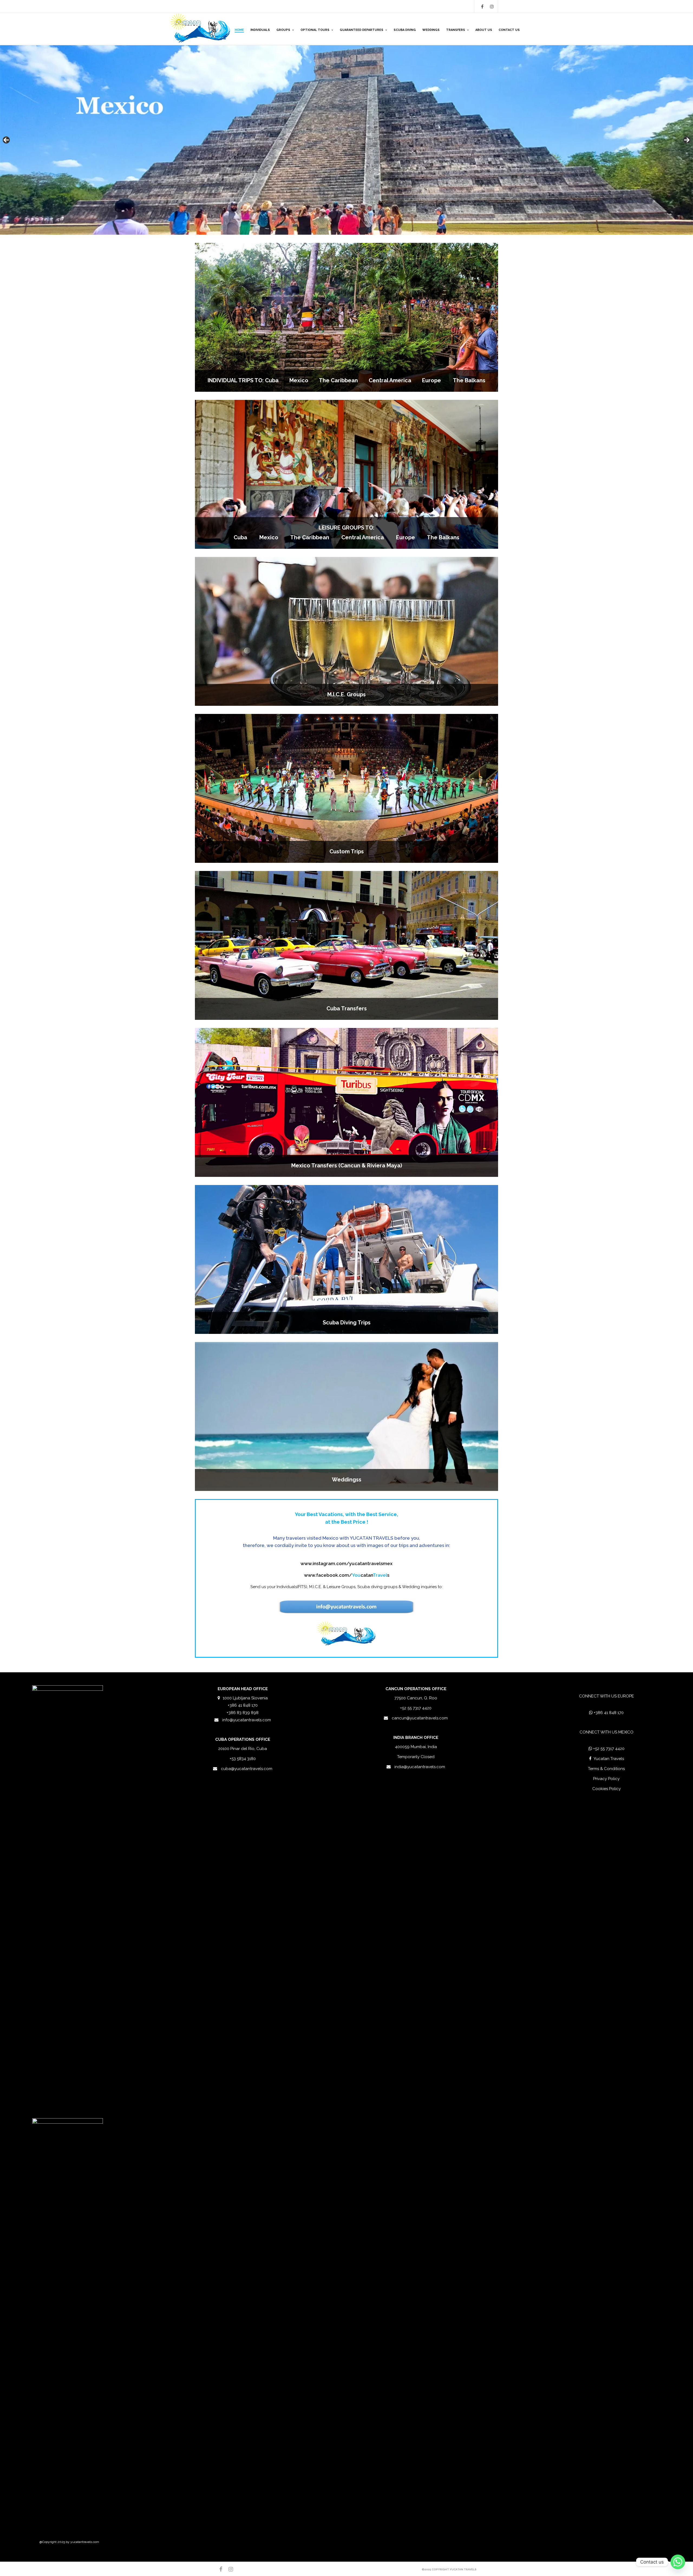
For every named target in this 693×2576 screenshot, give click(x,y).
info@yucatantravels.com (247, 1720)
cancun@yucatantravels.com (420, 1718)
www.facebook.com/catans (347, 1575)
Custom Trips (347, 851)
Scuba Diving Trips (347, 1323)
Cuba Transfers (347, 1008)
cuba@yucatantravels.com (247, 1769)
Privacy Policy (606, 1779)
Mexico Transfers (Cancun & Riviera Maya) (347, 1165)
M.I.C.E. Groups (346, 694)
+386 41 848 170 (609, 1713)
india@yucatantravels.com (420, 1767)
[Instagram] (492, 6)
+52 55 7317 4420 (609, 1749)
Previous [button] (6, 140)
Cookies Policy (607, 1789)
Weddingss (347, 1480)
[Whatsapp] (678, 2562)
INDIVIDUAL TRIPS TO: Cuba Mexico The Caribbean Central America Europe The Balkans (346, 380)
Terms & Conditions (606, 1769)
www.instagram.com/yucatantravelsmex (346, 1563)
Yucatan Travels (609, 1759)
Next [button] (687, 140)
